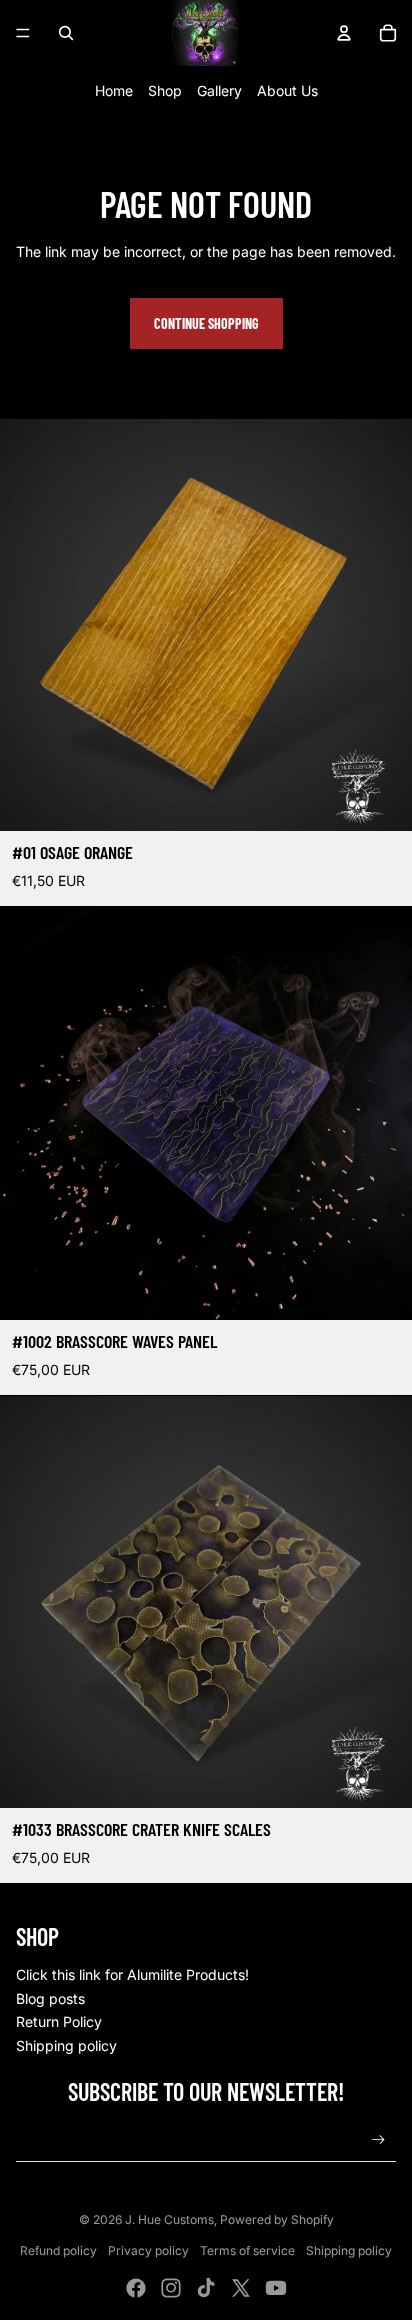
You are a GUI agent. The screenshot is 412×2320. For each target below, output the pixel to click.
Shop (165, 90)
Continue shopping (206, 323)
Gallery (219, 90)
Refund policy (58, 2250)
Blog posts (50, 1998)
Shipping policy (66, 2045)
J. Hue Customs (169, 2219)
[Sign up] (378, 2139)
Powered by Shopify (277, 2219)
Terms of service (247, 2250)
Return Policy (59, 2021)
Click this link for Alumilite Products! (132, 1974)
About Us (287, 90)
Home (114, 90)
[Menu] (23, 33)
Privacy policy (148, 2250)
